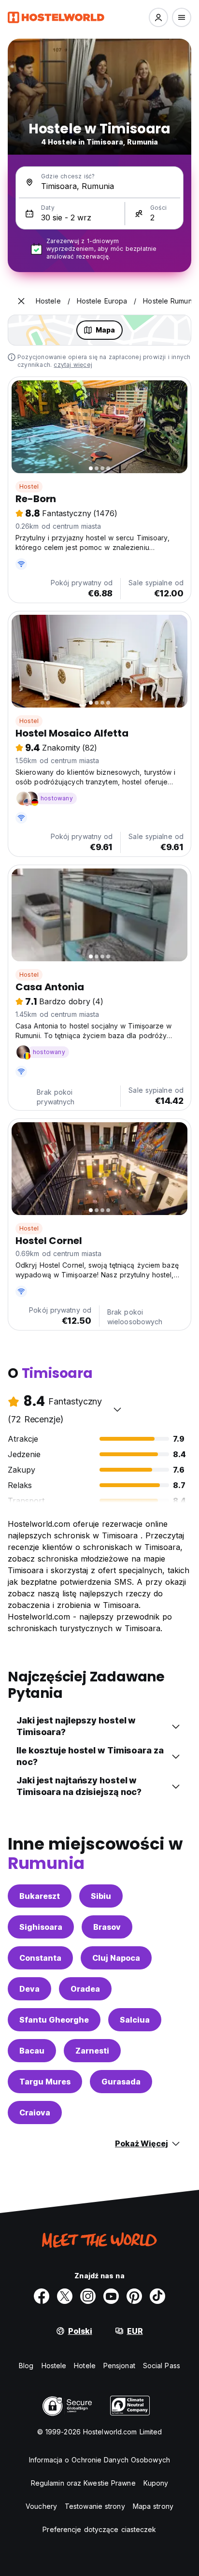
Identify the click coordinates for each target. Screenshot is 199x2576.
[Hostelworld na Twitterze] (65, 2296)
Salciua (135, 2020)
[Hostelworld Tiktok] (157, 2296)
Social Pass (162, 2366)
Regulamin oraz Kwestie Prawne (83, 2483)
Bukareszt (40, 1896)
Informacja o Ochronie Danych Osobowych (99, 2460)
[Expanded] (21, 301)
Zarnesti (92, 2051)
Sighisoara (41, 1927)
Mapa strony (153, 2506)
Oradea (85, 1989)
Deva (29, 1989)
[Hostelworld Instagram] (88, 2296)
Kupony (156, 2483)
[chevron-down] (117, 1409)
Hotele (85, 2366)
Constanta (40, 1958)
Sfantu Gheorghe (54, 2020)
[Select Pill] (158, 17)
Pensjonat (119, 2366)
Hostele (54, 2366)
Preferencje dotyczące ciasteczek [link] (99, 2529)
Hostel (29, 486)
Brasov (107, 1927)
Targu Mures (45, 2082)
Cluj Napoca (116, 1958)
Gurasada (121, 2082)
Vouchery (41, 2506)
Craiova (35, 2113)
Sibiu (101, 1896)
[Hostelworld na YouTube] (111, 2296)
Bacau (32, 2051)
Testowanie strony (95, 2506)
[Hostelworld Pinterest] (134, 2296)
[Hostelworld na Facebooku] (42, 2296)
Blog (26, 2366)
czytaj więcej (73, 365)
